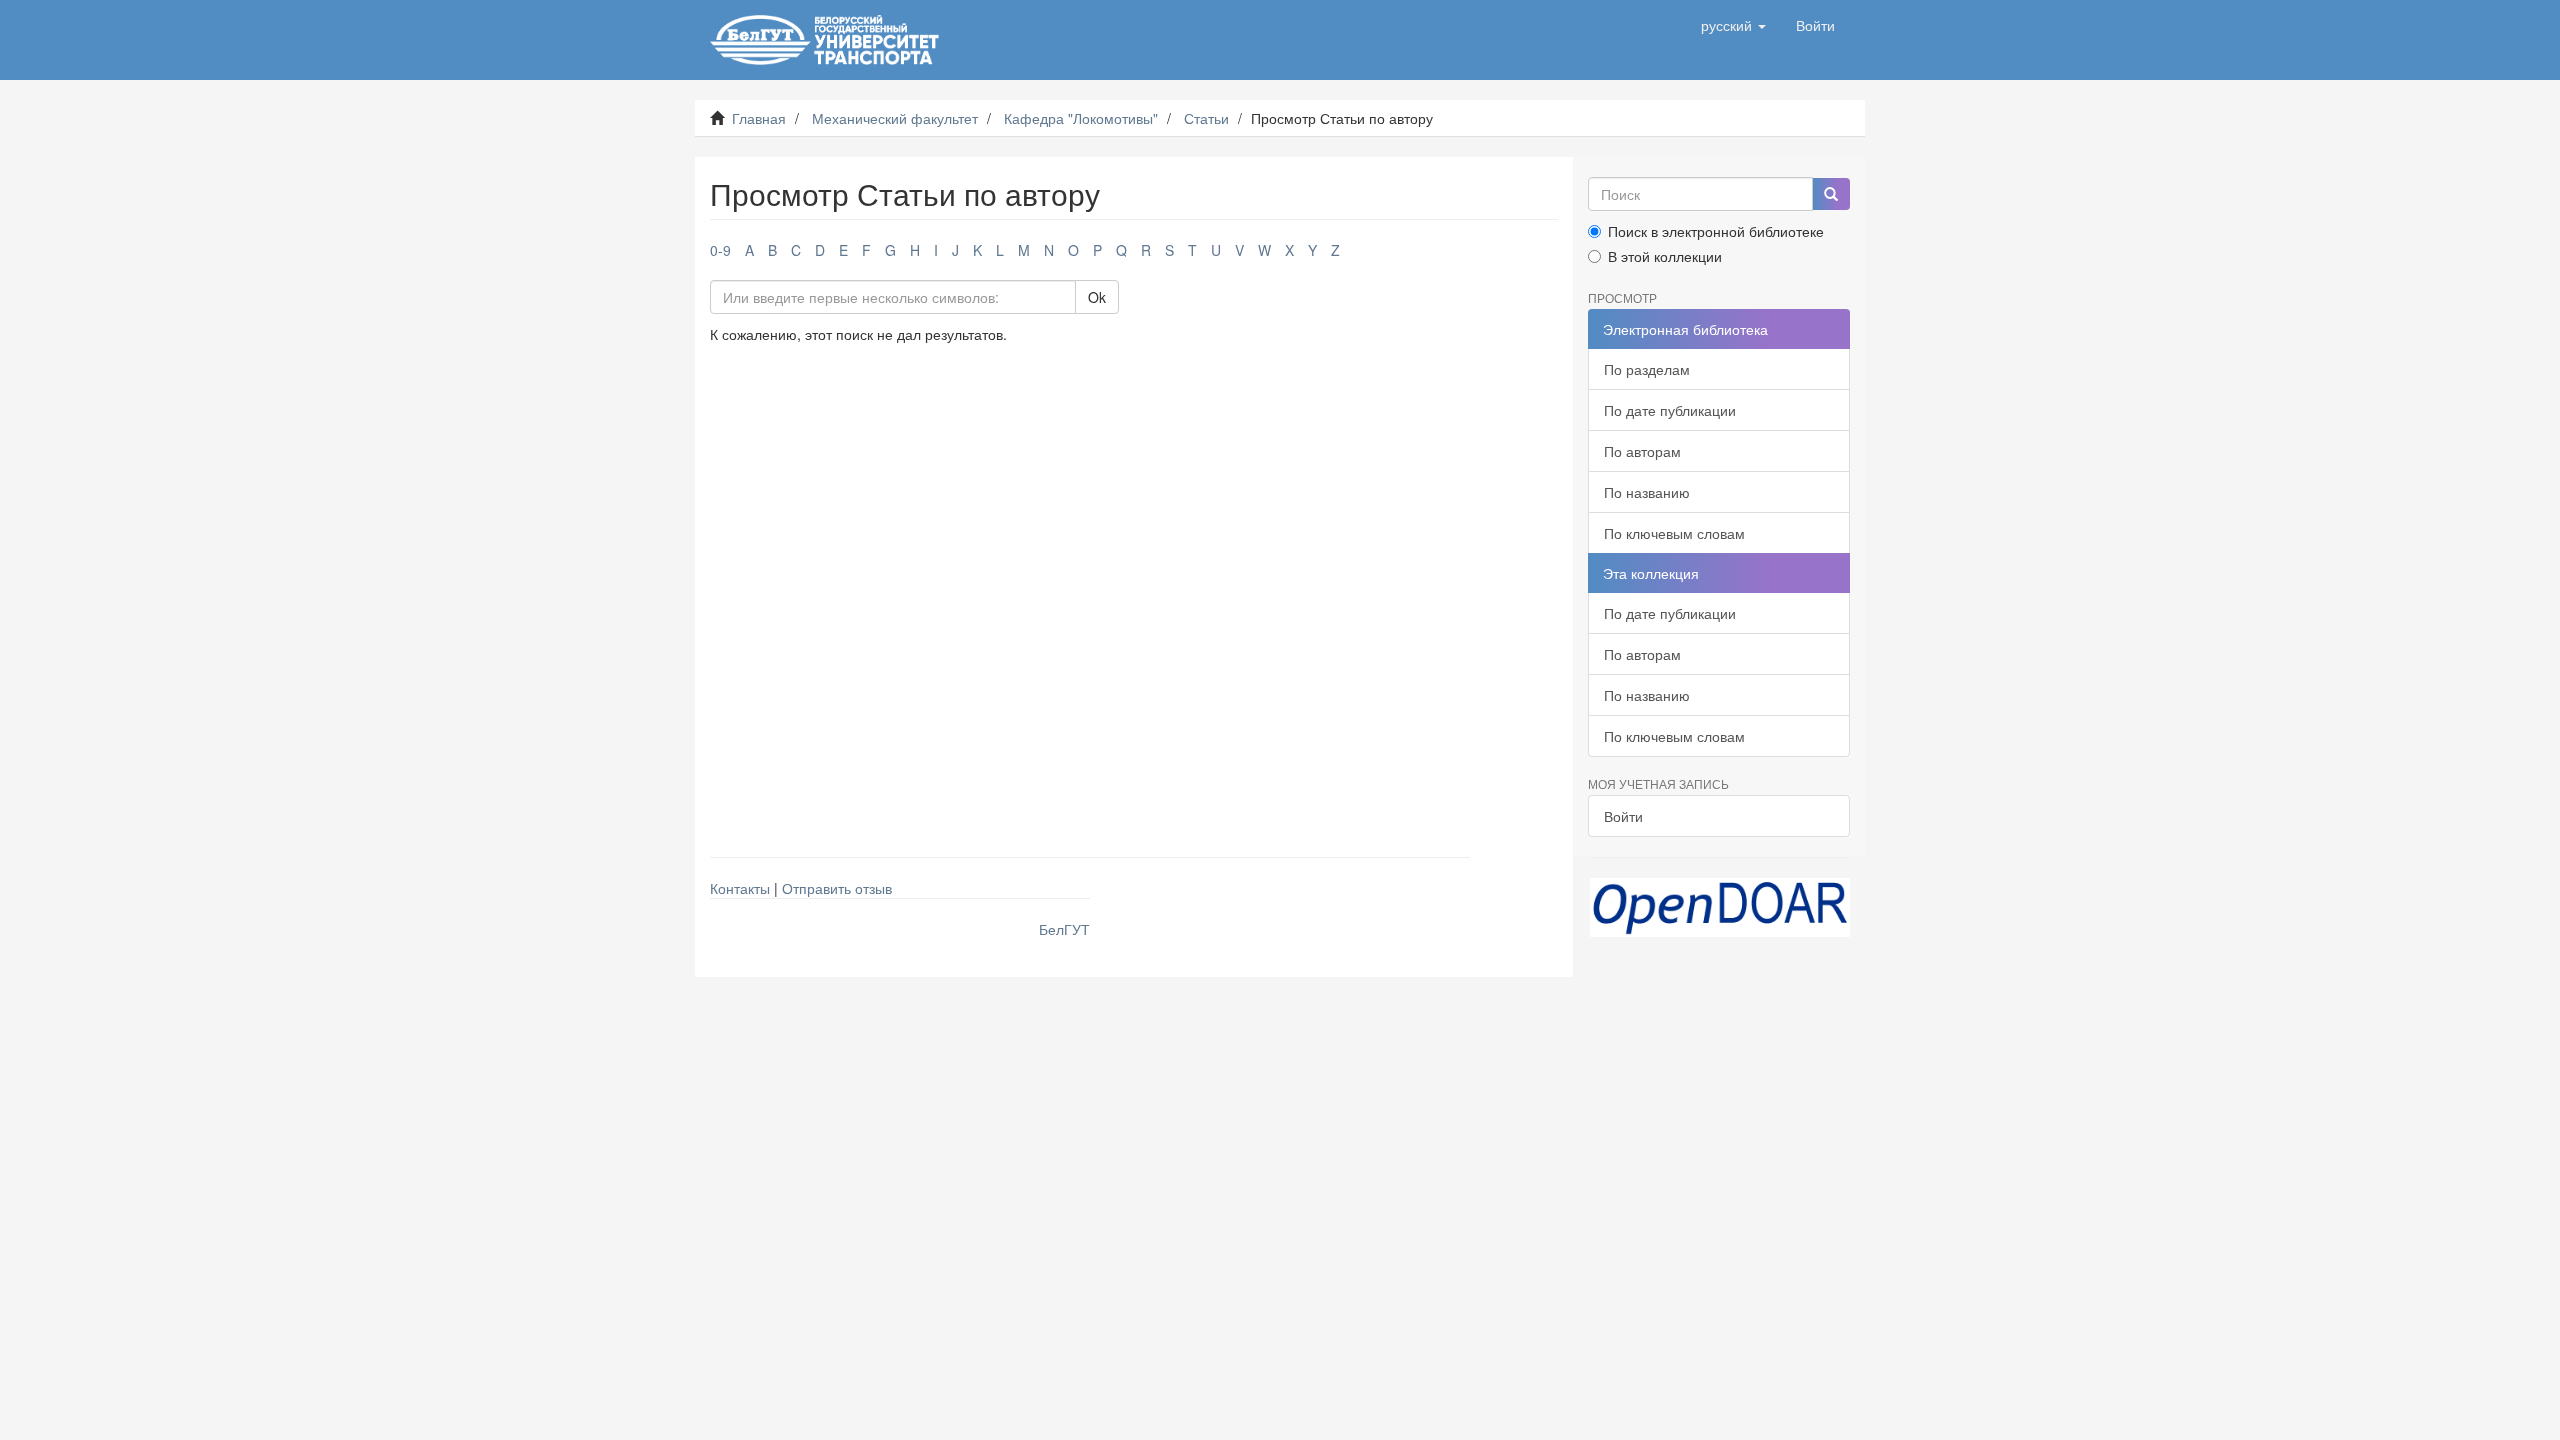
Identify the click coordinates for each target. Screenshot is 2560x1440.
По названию (1647, 492)
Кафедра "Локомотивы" (1081, 118)
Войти (1623, 816)
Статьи (1206, 118)
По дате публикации (1670, 410)
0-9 (720, 250)
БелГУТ (1064, 929)
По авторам (1642, 451)
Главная (759, 118)
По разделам (1647, 369)
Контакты (740, 888)
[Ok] (1831, 194)
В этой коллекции (1665, 256)
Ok (1097, 297)
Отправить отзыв (837, 888)
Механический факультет (895, 118)
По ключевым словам (1674, 533)
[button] (1733, 25)
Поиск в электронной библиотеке (1716, 231)
